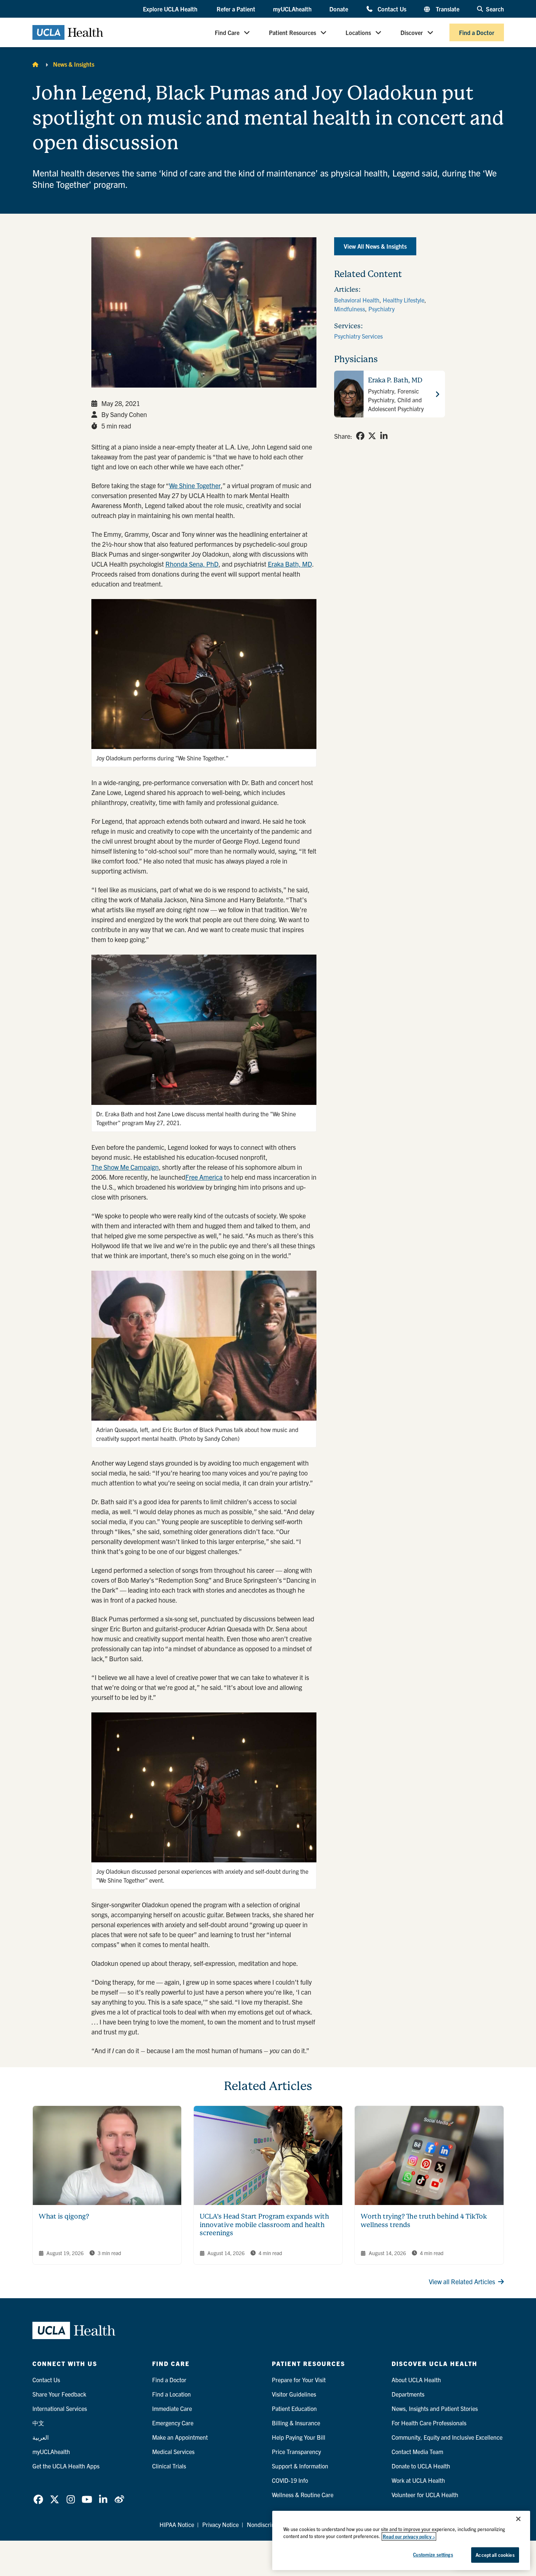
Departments (408, 2394)
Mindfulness (350, 309)
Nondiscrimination (270, 2524)
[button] (171, 9)
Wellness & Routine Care (303, 2495)
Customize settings (433, 2554)
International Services (60, 2408)
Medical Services (173, 2451)
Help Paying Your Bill (299, 2437)
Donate (339, 9)
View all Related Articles (462, 2281)
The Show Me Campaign (125, 1167)
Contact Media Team (417, 2451)
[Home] (35, 64)
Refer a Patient (236, 9)
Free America (204, 1177)
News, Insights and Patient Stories (435, 2408)
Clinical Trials (169, 2466)
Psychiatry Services (358, 336)
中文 (38, 2423)
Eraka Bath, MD (290, 564)
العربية (41, 2437)
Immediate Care (172, 2408)
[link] (360, 436)
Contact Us (392, 9)
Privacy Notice (220, 2524)
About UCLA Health (416, 2380)
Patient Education (294, 2408)
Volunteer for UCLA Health (425, 2495)
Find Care (227, 32)
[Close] (518, 2519)
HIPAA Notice (177, 2524)
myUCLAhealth (292, 9)
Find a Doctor (477, 32)
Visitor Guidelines (294, 2394)
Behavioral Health (357, 300)
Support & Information (300, 2466)
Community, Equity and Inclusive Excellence (447, 2437)
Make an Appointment (180, 2437)
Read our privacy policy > (409, 2536)
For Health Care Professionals (429, 2423)
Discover (412, 32)
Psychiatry (381, 309)
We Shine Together (195, 485)
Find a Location (171, 2394)
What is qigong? (64, 2216)
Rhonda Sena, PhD (192, 564)
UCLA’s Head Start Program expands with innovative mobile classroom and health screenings (264, 2225)
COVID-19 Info (290, 2480)
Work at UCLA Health (418, 2480)
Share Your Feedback (59, 2394)
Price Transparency (296, 2451)
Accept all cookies (495, 2555)
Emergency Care (173, 2423)
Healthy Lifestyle (404, 300)
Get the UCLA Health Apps (66, 2466)
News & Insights (74, 64)
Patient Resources (292, 32)
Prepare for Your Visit (299, 2380)
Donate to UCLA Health (421, 2466)
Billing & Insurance (296, 2423)
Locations (358, 32)
